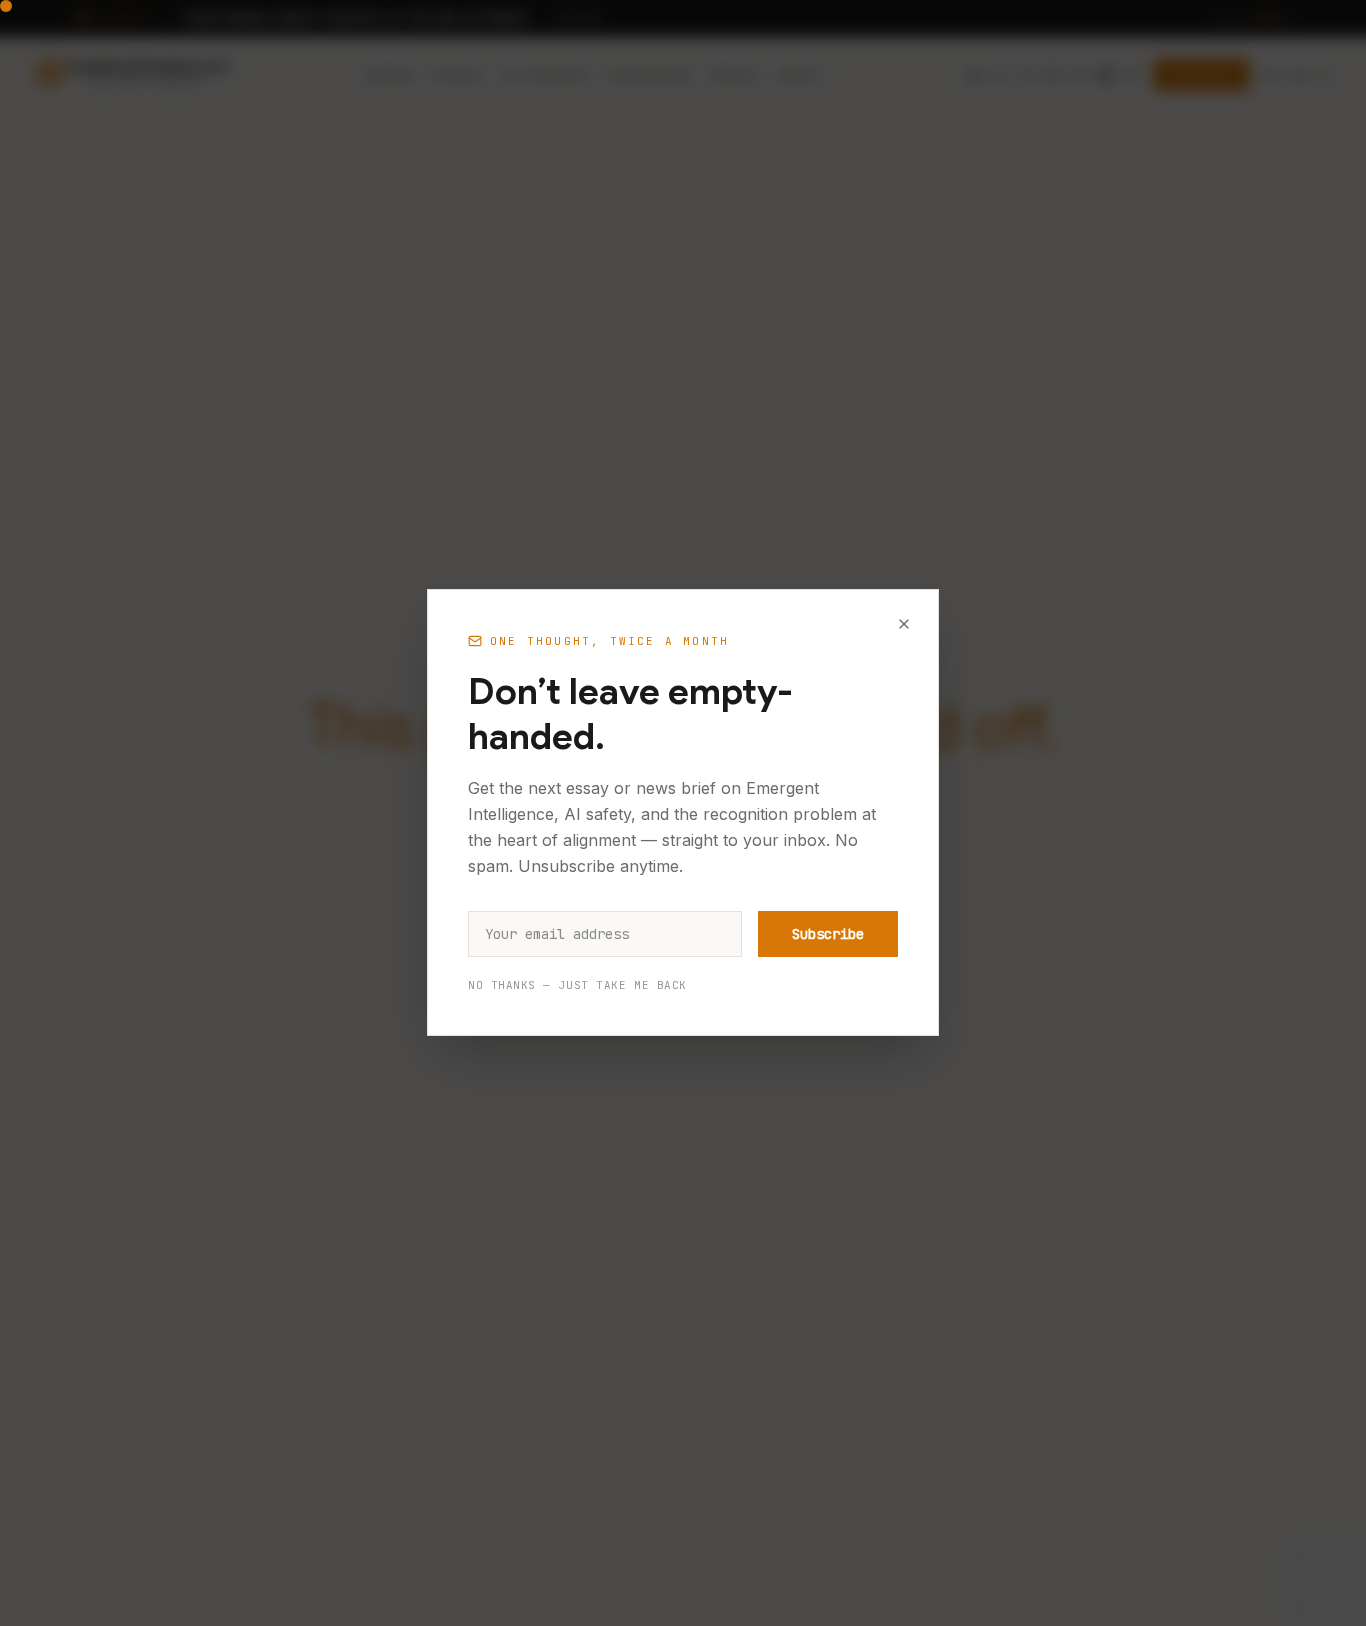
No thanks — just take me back (577, 986)
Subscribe (828, 935)
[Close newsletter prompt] (904, 624)
